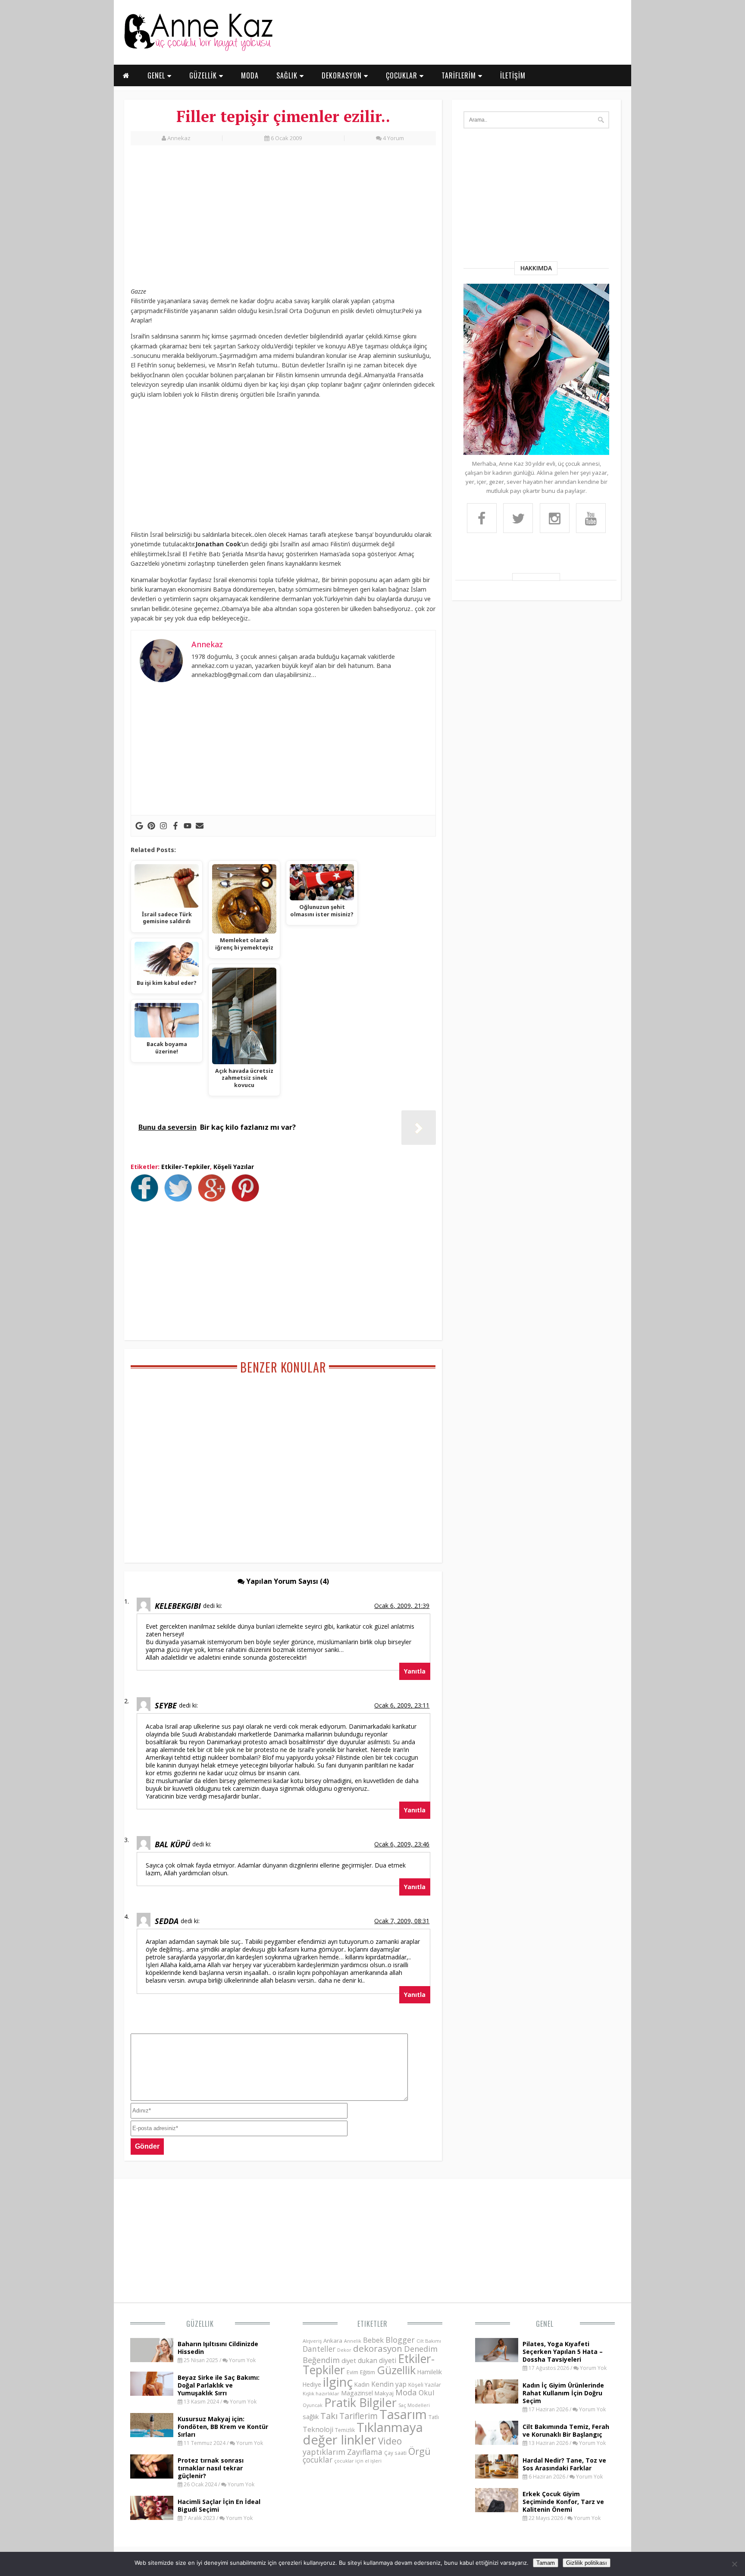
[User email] (200, 826)
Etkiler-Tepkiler (186, 1167)
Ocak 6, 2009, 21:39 (402, 1606)
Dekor (344, 2350)
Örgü (419, 2451)
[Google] (139, 826)
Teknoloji (318, 2429)
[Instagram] (163, 826)
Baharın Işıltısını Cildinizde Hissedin (218, 2348)
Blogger (400, 2340)
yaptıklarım (324, 2452)
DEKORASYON (343, 75)
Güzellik (200, 2324)
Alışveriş (312, 2341)
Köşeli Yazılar (234, 1167)
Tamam (546, 2563)
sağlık (311, 2416)
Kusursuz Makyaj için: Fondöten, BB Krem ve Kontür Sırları (223, 2427)
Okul (427, 2393)
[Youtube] (188, 826)
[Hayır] (734, 2564)
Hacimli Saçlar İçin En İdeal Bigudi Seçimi (219, 2505)
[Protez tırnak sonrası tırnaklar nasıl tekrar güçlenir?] (152, 2476)
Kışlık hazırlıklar (321, 2393)
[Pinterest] (151, 826)
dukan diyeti (377, 2360)
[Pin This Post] (247, 1199)
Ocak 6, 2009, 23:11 (402, 1705)
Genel (545, 2324)
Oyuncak (313, 2405)
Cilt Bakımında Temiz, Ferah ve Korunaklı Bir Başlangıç (566, 2430)
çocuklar (318, 2460)
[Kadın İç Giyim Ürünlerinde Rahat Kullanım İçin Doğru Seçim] (497, 2401)
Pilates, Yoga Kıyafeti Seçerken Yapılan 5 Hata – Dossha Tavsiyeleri (563, 2352)
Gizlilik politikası (587, 2563)
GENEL (157, 75)
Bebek (373, 2340)
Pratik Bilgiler (360, 2402)
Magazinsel (357, 2393)
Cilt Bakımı (429, 2341)
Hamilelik (430, 2372)
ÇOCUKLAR (403, 75)
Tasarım (403, 2414)
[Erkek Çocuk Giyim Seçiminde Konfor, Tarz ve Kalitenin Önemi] (497, 2510)
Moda (406, 2392)
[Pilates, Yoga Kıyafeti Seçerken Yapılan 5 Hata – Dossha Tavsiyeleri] (497, 2360)
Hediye (312, 2384)
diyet (349, 2360)
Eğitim (368, 2372)
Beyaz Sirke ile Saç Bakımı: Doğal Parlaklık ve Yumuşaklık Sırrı (219, 2385)
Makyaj (384, 2393)
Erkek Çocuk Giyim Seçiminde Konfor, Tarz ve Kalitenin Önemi (563, 2502)
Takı (329, 2416)
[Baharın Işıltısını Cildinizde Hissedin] (152, 2360)
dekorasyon (378, 2348)
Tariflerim (358, 2416)
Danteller (319, 2349)
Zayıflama (365, 2452)
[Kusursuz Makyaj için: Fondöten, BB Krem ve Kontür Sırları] (152, 2435)
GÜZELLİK (204, 75)
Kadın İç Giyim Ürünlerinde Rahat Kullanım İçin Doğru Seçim (563, 2393)
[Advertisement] (283, 219)
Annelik (353, 2341)
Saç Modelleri (414, 2405)
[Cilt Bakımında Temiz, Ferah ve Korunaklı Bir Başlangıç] (497, 2442)
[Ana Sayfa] (198, 49)
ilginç (338, 2382)
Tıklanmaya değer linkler (363, 2433)
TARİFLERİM (460, 75)
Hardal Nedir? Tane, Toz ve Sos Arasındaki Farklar (564, 2464)
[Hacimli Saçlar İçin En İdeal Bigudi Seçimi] (152, 2517)
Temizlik (345, 2430)
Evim (352, 2372)
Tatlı (434, 2417)
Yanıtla (415, 1671)
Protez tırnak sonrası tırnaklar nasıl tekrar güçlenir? (211, 2468)
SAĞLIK (288, 75)
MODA (250, 75)
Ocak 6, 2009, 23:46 (402, 1844)
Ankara (333, 2341)
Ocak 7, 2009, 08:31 (402, 1921)
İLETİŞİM (513, 75)
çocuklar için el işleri (358, 2461)
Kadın (362, 2384)
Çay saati (395, 2453)
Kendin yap (389, 2384)
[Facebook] (175, 826)
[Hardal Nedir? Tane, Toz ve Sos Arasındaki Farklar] (497, 2476)
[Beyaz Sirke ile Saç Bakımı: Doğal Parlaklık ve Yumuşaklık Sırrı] (152, 2393)
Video (390, 2441)
